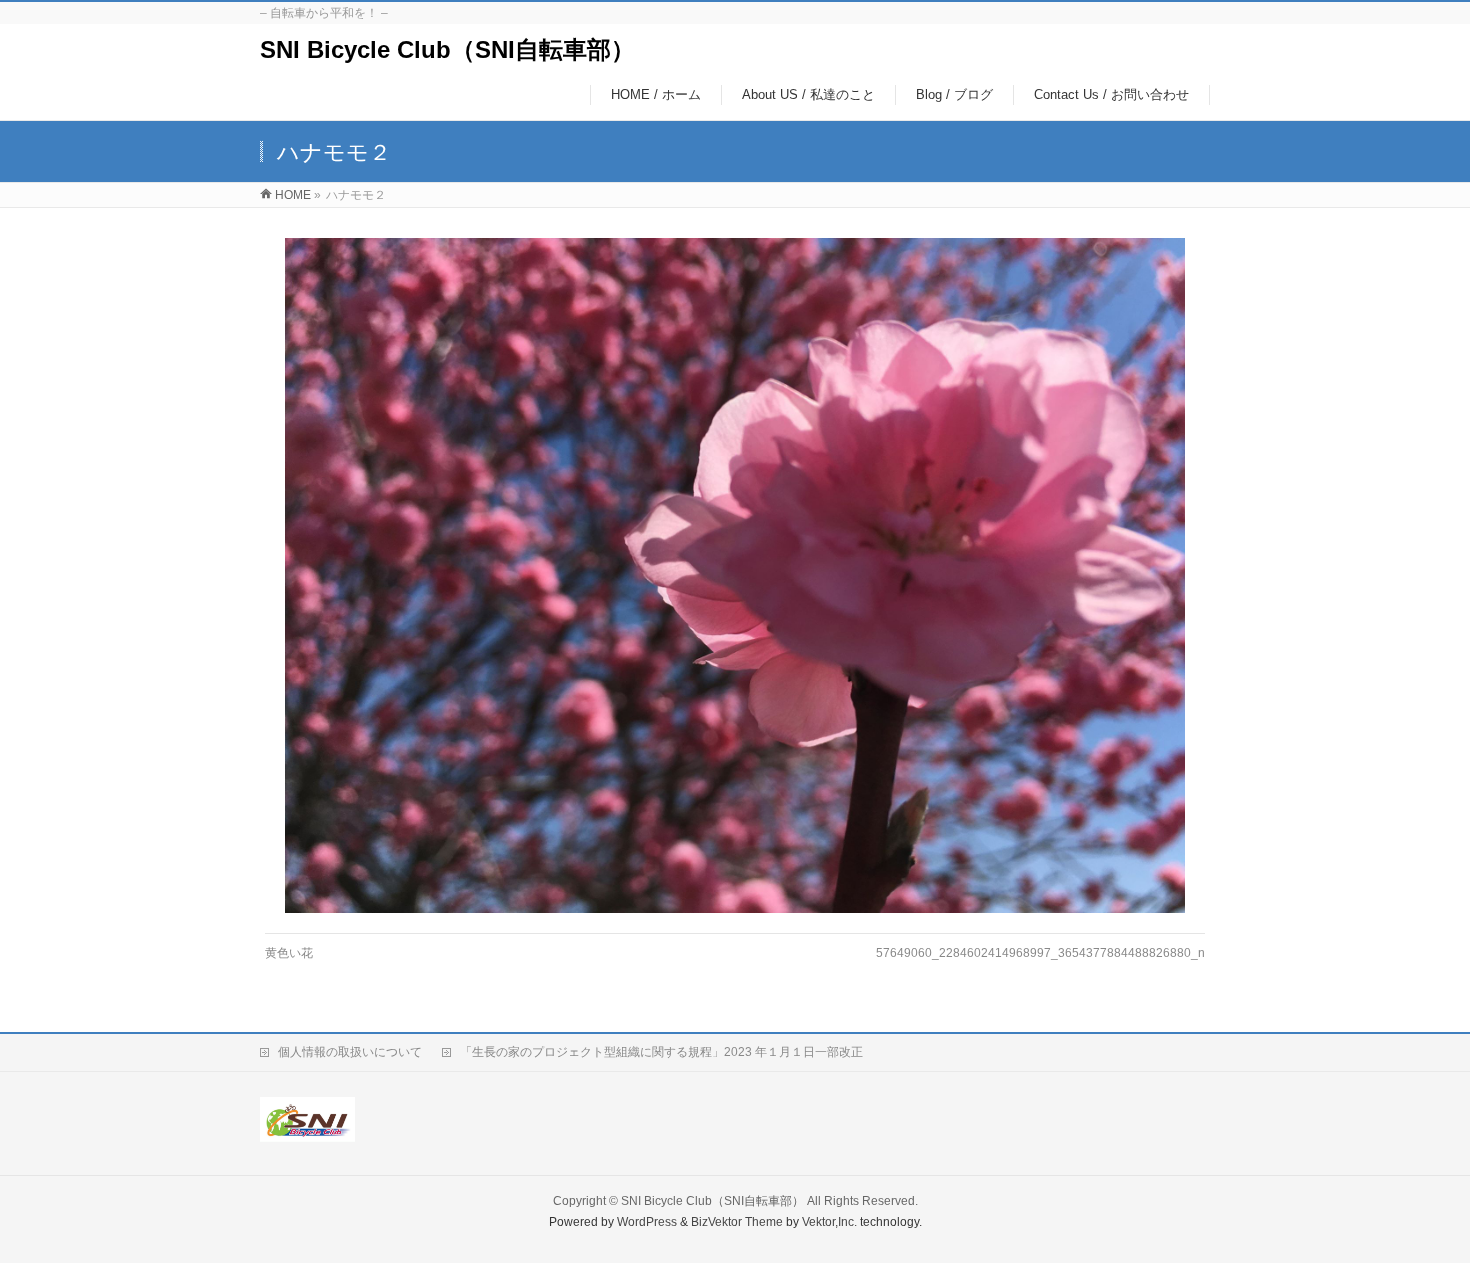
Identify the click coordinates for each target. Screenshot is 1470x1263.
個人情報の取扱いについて (350, 1052)
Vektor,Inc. (829, 1222)
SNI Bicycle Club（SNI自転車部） (447, 49)
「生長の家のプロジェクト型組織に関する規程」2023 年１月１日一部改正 (661, 1052)
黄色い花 (289, 953)
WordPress (647, 1222)
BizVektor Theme (737, 1222)
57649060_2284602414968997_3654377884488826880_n (1040, 953)
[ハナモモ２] (735, 575)
